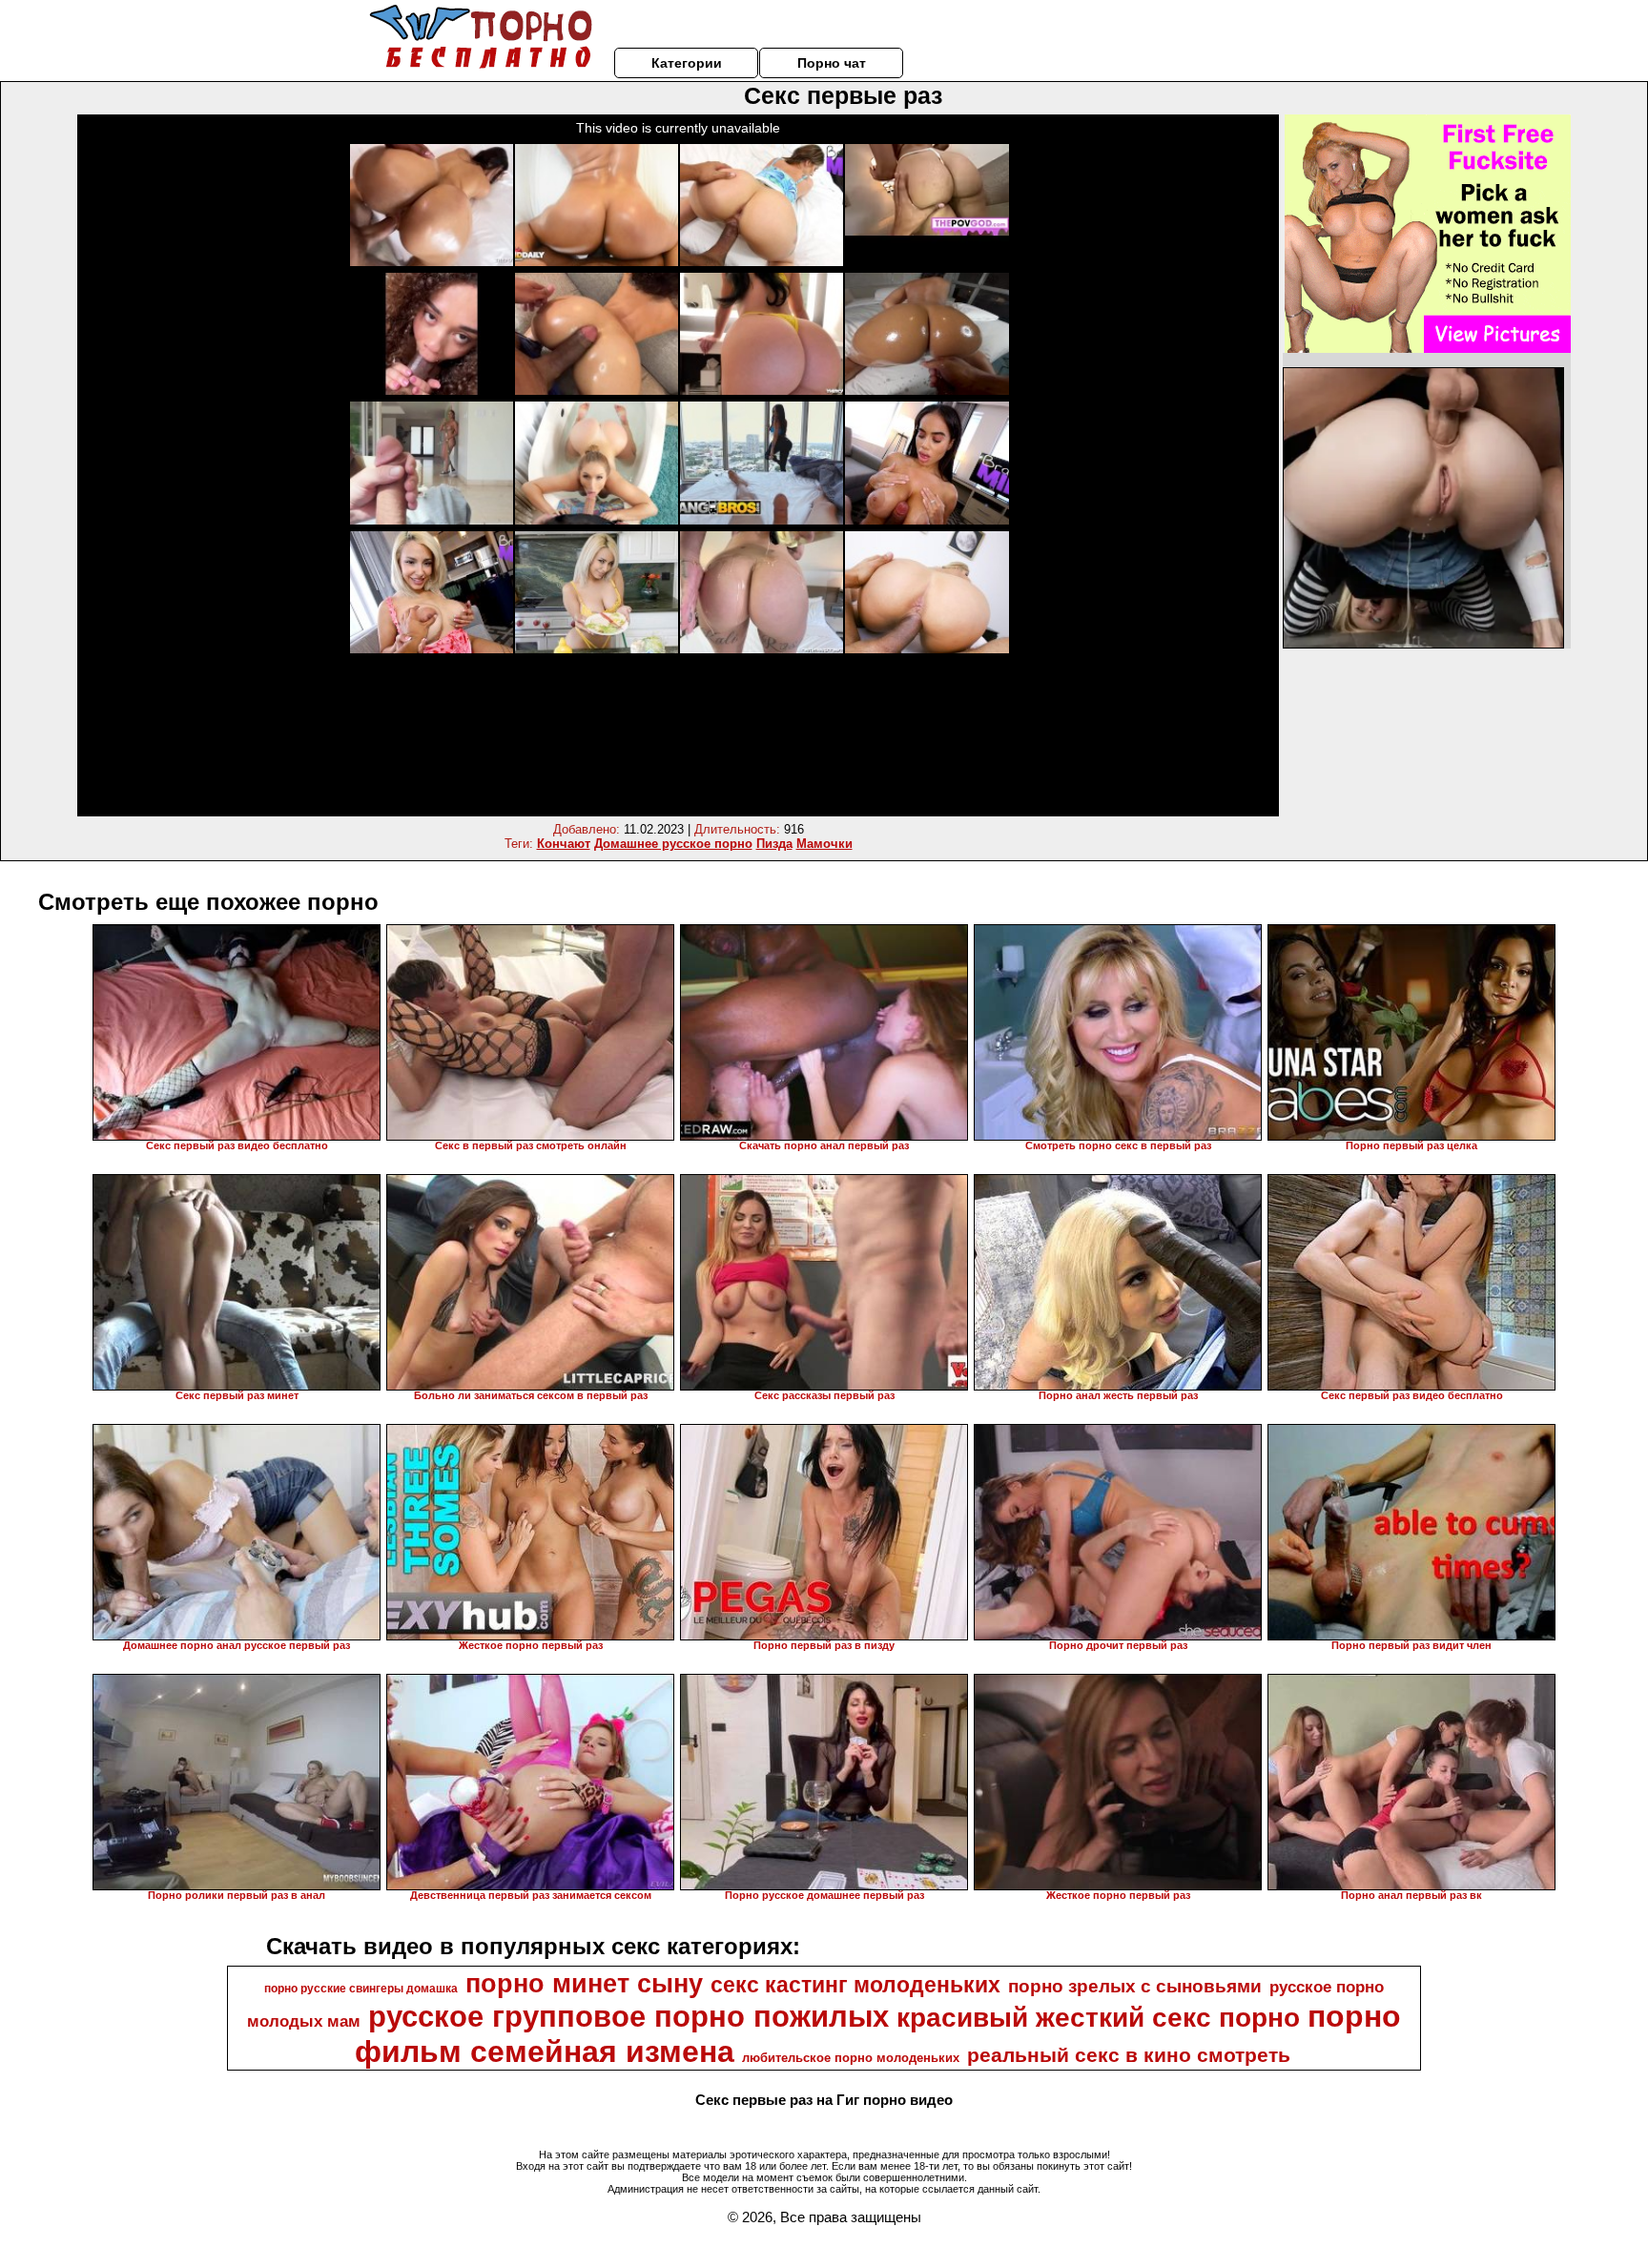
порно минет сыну (584, 1984)
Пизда (774, 844)
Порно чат (832, 63)
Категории (687, 63)
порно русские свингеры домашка (361, 1989)
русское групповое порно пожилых (628, 2016)
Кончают (564, 844)
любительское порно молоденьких (851, 2058)
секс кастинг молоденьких (855, 1985)
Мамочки (824, 844)
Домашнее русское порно (673, 844)
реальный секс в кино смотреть (1129, 2055)
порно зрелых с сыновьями (1135, 1986)
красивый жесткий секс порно (1098, 2018)
